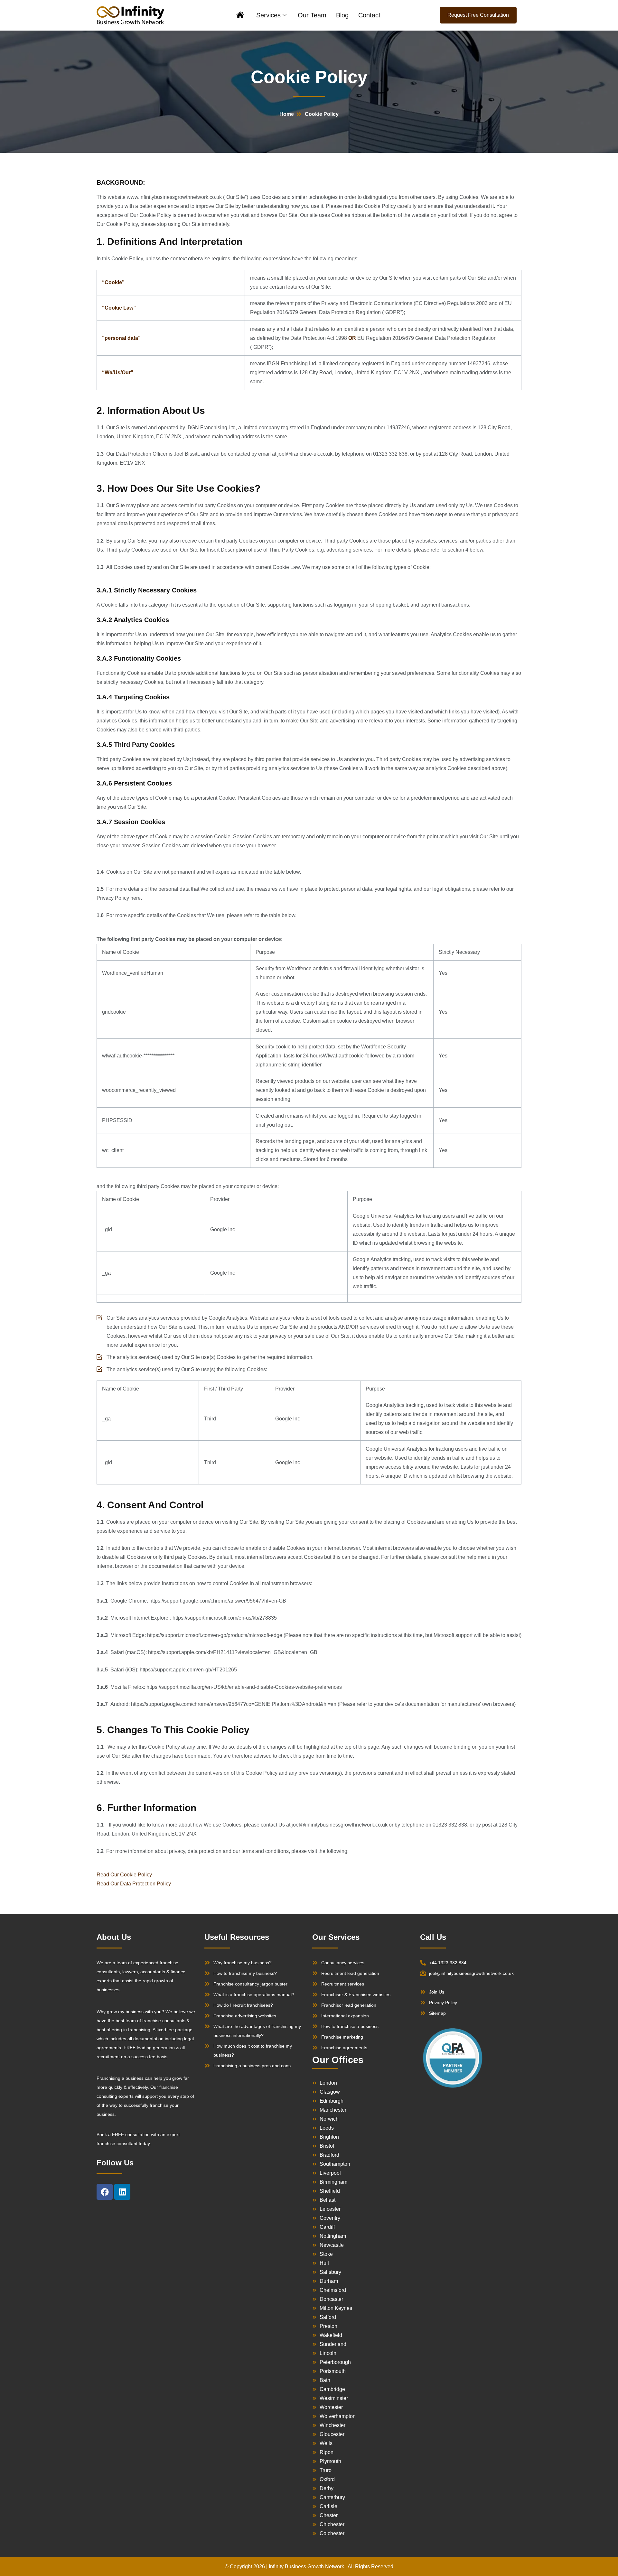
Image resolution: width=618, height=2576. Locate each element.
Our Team (312, 15)
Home (240, 16)
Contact (369, 15)
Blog (342, 15)
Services (268, 15)
